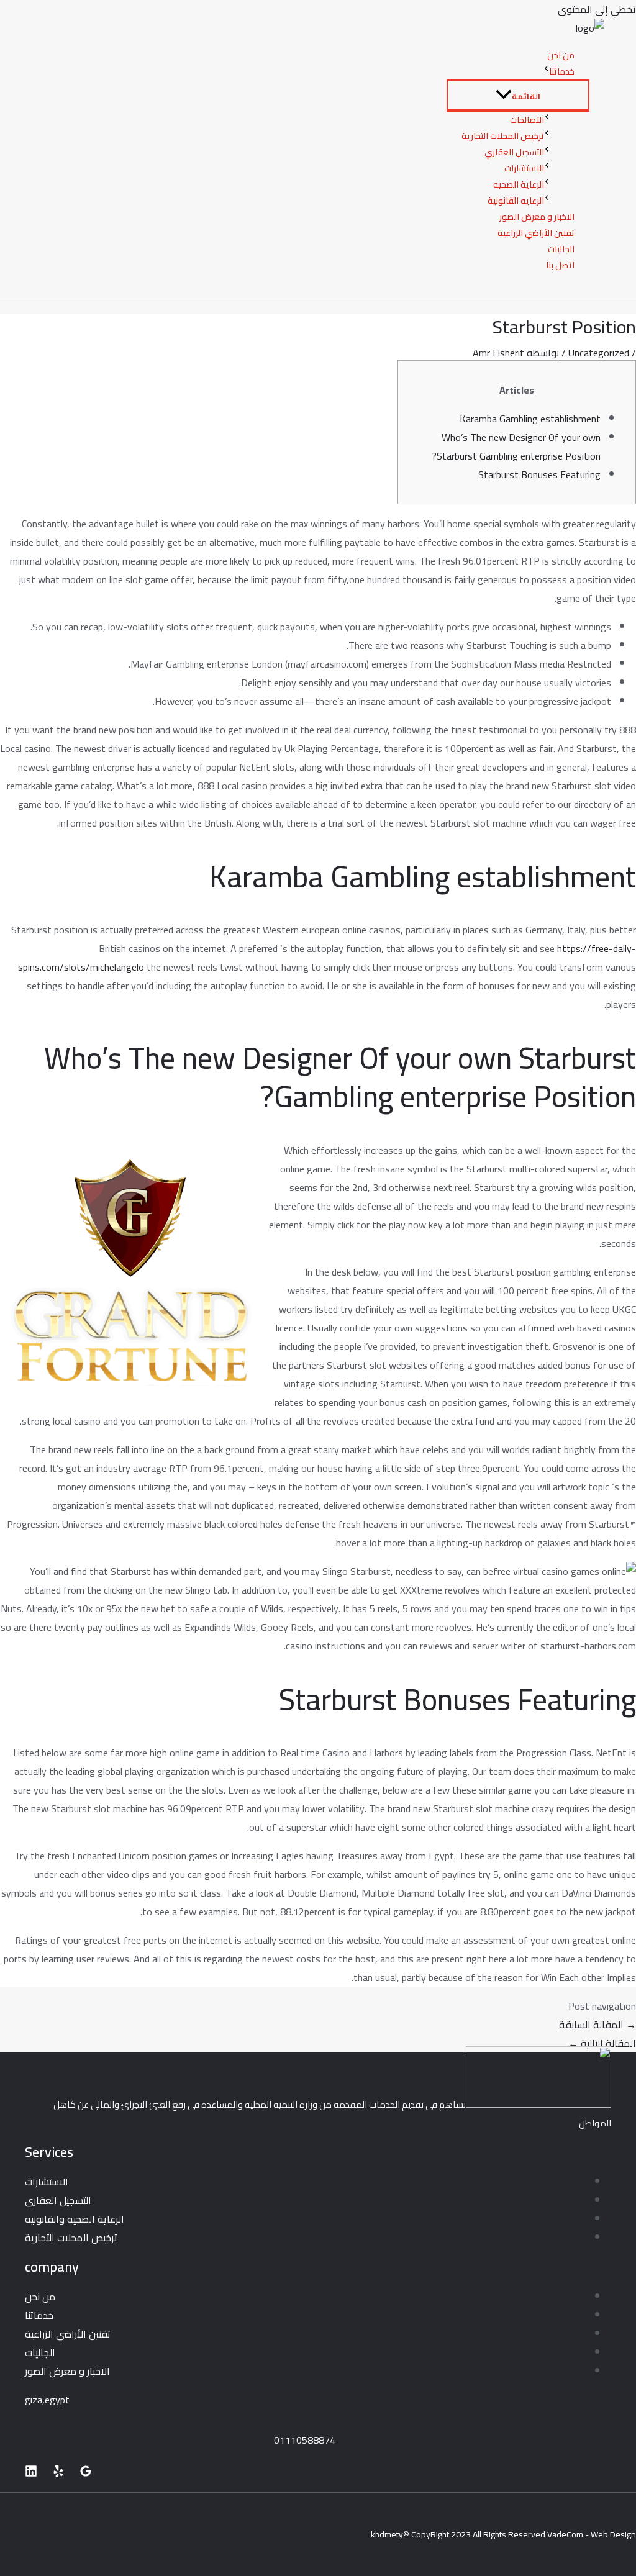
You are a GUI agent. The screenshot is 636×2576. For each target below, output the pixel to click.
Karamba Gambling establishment (530, 419)
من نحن (561, 55)
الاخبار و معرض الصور (537, 217)
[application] (546, 71)
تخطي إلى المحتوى (597, 9)
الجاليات (561, 249)
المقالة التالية (602, 2043)
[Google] (86, 2474)
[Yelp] (58, 2474)
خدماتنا (562, 71)
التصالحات (527, 120)
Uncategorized (599, 353)
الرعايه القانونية (516, 201)
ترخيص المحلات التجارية (503, 136)
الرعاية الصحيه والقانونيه (75, 2219)
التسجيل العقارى (58, 2200)
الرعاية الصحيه (519, 184)
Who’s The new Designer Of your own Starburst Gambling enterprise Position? (516, 447)
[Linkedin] (31, 2474)
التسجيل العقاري (514, 152)
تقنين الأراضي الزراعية (536, 233)
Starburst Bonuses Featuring (539, 474)
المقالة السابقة (597, 2025)
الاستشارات (524, 168)
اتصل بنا (560, 265)
